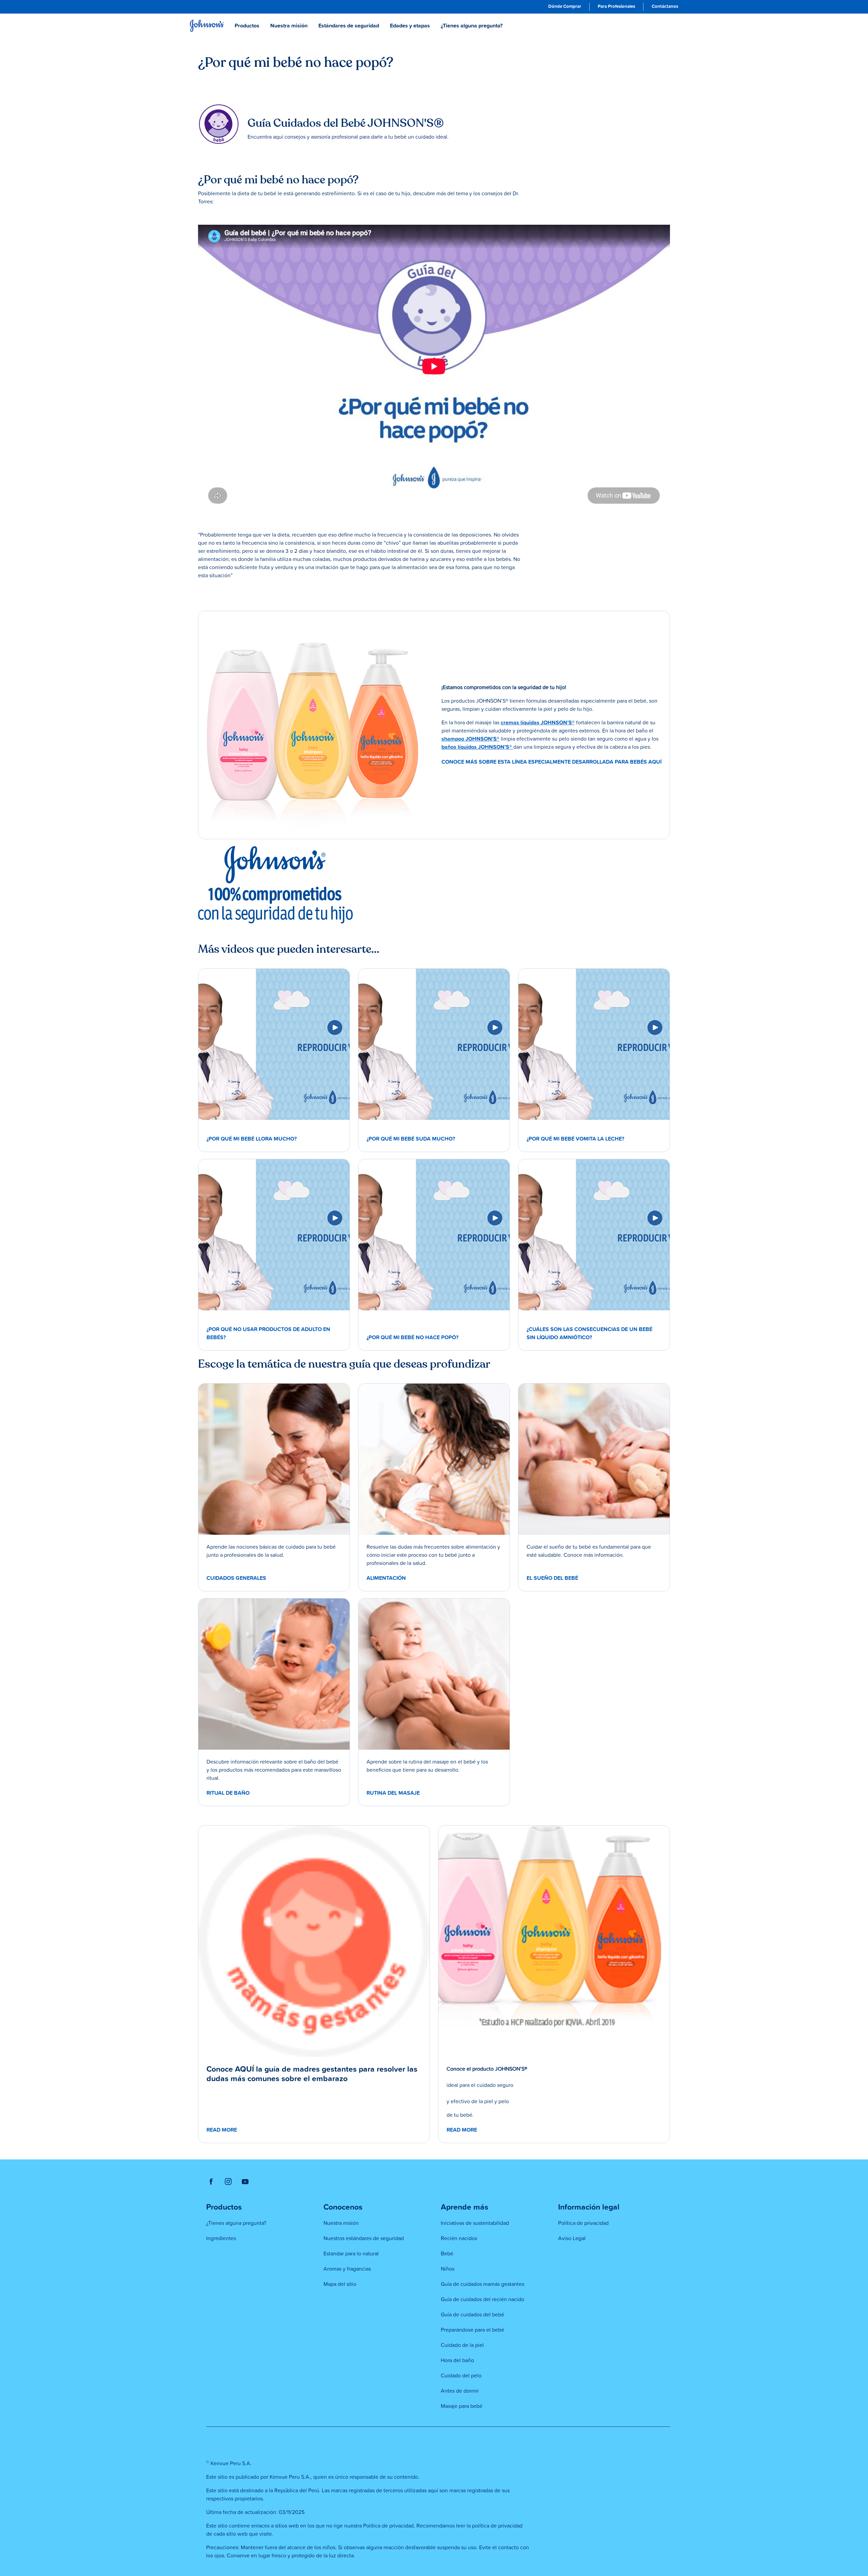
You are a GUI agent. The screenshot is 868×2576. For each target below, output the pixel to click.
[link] (565, 7)
